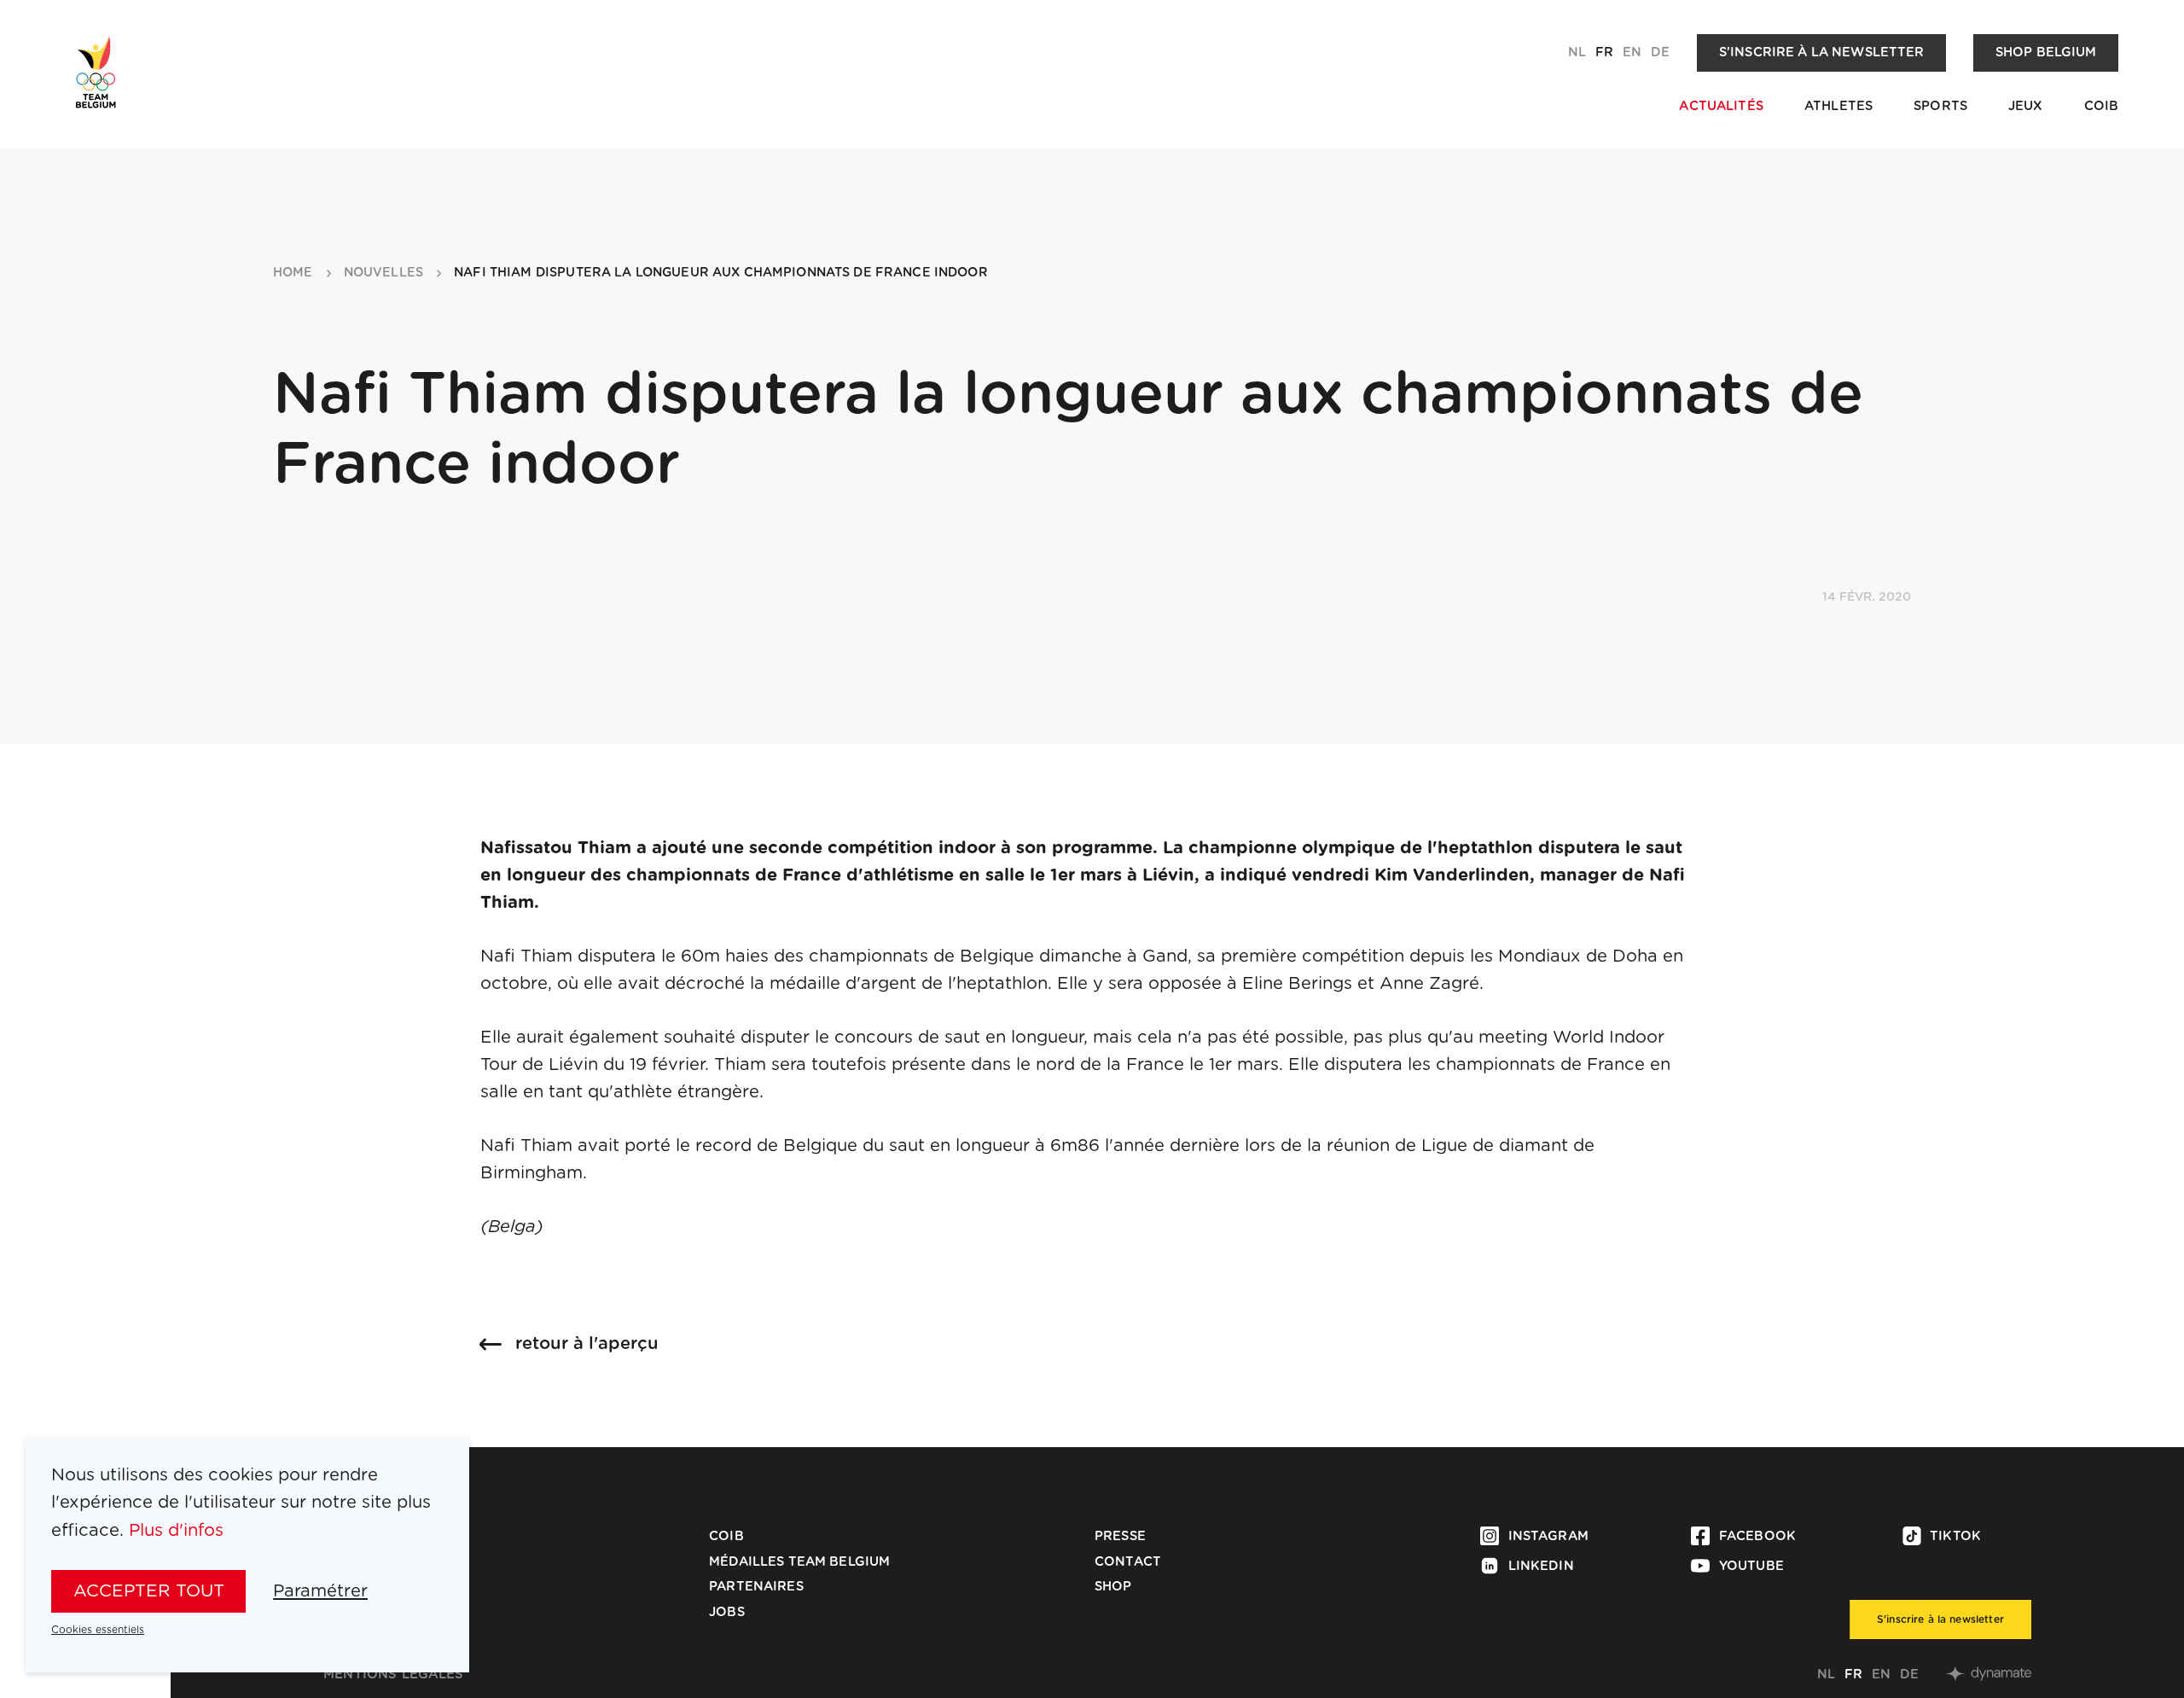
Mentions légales (393, 1675)
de (1660, 52)
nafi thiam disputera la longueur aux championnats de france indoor (721, 273)
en (1632, 52)
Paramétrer (320, 1591)
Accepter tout (149, 1591)
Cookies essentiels (98, 1630)
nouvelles (383, 273)
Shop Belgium (2046, 52)
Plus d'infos (176, 1531)
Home (293, 273)
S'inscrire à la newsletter (1822, 52)
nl (1577, 52)
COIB (2102, 106)
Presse (1120, 1536)
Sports (1940, 106)
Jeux (2026, 106)
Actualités (1721, 106)
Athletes (1838, 106)
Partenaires (756, 1587)
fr (1604, 52)
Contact (1128, 1562)
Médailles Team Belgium (799, 1562)
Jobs (727, 1612)
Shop (1113, 1587)
